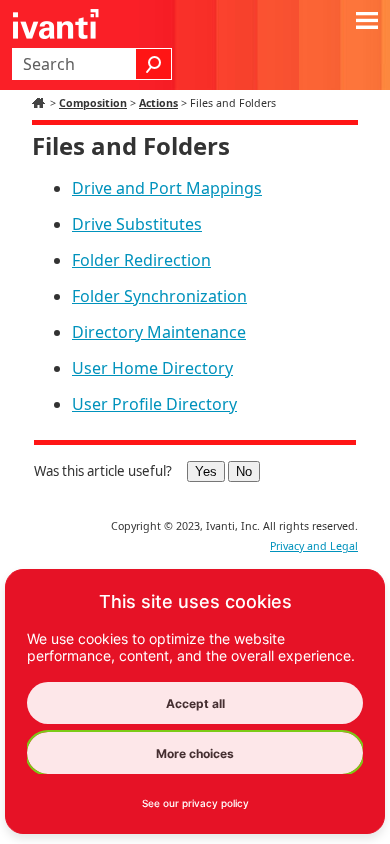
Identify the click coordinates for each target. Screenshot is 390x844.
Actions (158, 103)
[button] (154, 64)
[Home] (41, 103)
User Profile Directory (154, 404)
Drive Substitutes (137, 224)
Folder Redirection (141, 260)
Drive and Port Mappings (167, 188)
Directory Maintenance (159, 332)
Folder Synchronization (159, 296)
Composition (93, 103)
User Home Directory (152, 368)
